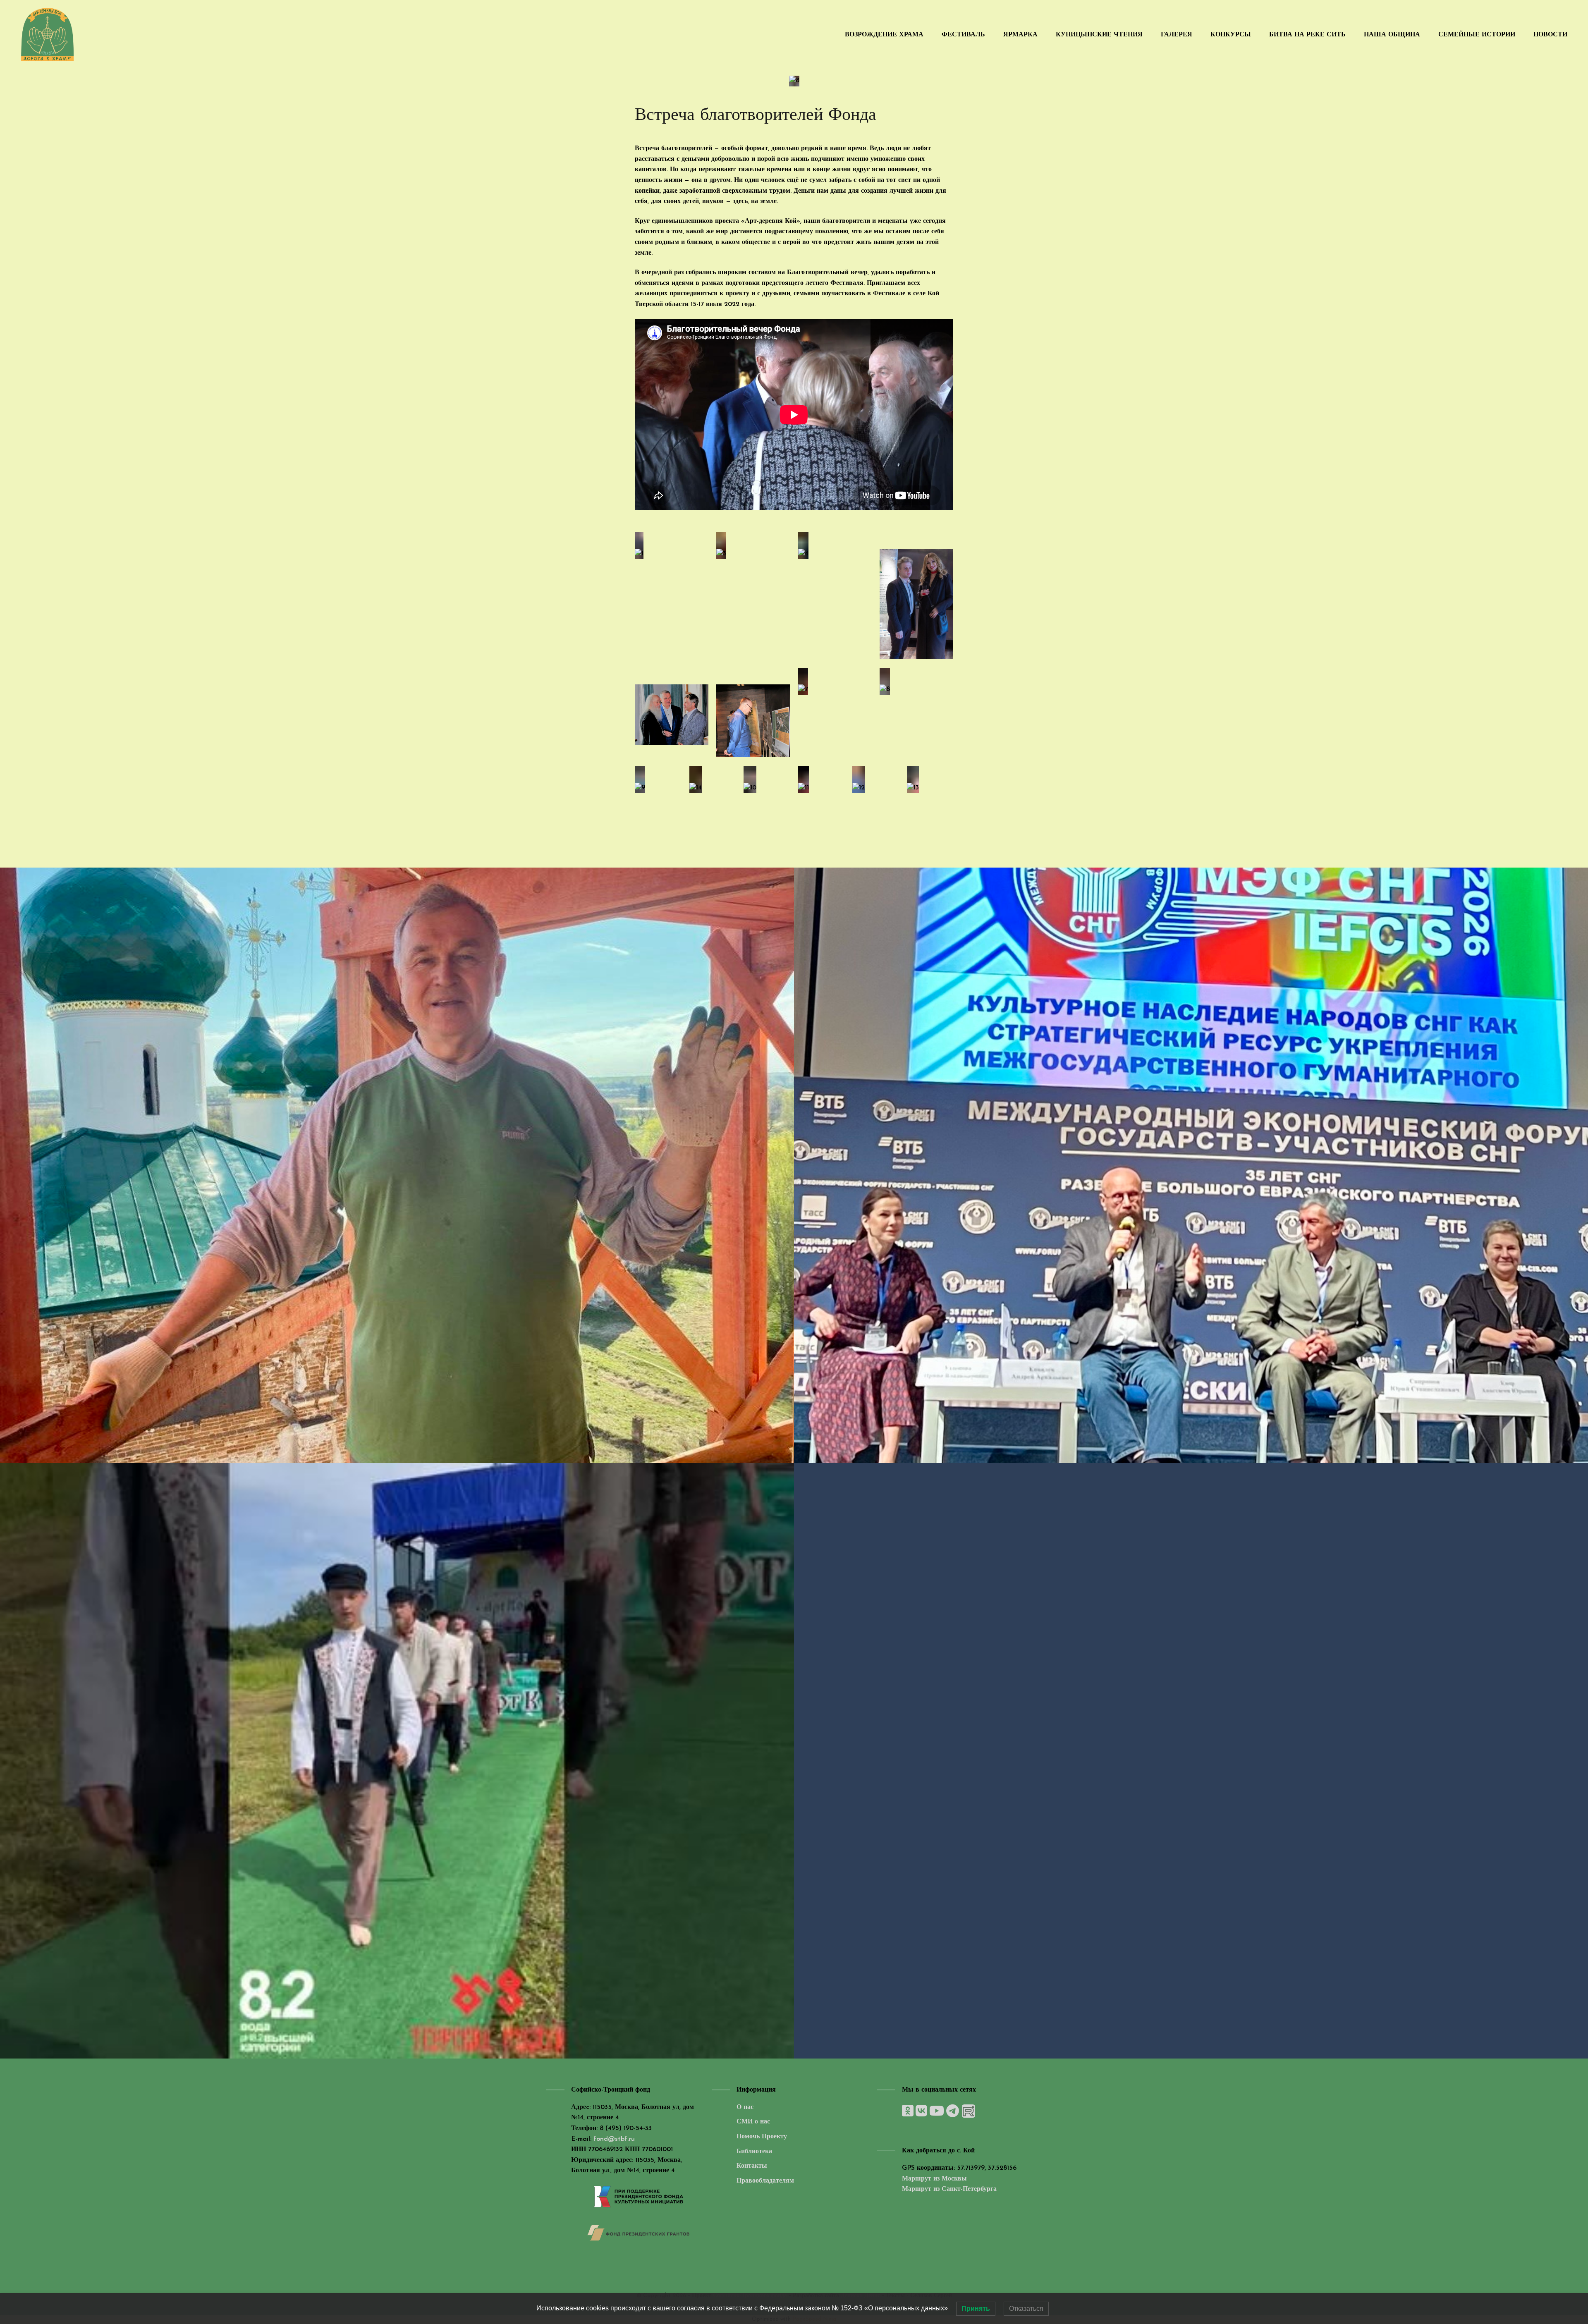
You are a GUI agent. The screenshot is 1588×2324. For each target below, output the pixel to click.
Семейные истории (1477, 35)
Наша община (1392, 35)
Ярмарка (1020, 35)
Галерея (1177, 35)
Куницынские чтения (1099, 35)
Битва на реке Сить (1307, 35)
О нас (745, 2107)
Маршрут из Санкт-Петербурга (949, 2189)
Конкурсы (1231, 35)
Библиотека (754, 2152)
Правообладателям (765, 2181)
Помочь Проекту (762, 2137)
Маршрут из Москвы (934, 2179)
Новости (1550, 35)
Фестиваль (963, 35)
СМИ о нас (753, 2122)
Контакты (752, 2166)
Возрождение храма (884, 35)
